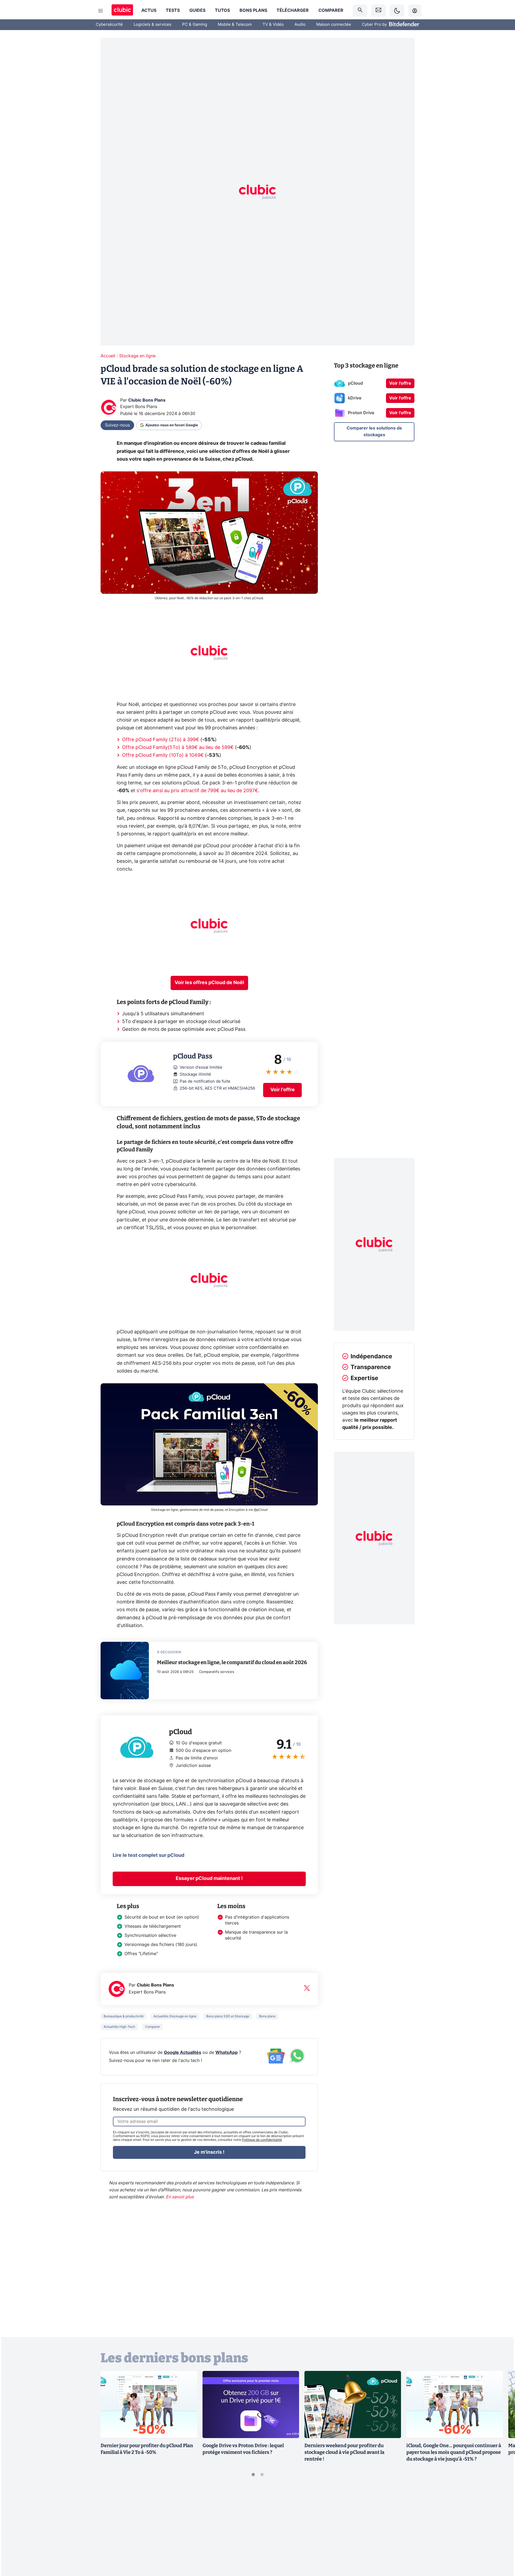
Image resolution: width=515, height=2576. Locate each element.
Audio (300, 25)
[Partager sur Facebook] (502, 2530)
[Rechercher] (360, 11)
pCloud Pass (115, 1046)
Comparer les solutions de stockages (374, 431)
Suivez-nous (117, 425)
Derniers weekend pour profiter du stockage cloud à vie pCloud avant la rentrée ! (344, 2452)
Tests (173, 10)
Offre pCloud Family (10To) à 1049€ (163, 755)
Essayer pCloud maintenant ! (209, 1879)
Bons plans (253, 10)
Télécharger (293, 10)
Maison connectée (334, 25)
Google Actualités (183, 2053)
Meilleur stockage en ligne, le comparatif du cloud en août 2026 (232, 1662)
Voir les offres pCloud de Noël (209, 983)
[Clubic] (122, 11)
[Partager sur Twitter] (502, 2548)
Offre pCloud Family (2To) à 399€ (161, 740)
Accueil (108, 356)
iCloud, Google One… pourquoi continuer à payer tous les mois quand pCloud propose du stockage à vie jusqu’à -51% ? (454, 2452)
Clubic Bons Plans (147, 400)
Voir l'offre (283, 1090)
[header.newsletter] (378, 11)
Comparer (331, 10)
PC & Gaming (195, 25)
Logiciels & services (152, 25)
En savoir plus (180, 2197)
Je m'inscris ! (209, 2152)
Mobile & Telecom (235, 25)
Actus (149, 10)
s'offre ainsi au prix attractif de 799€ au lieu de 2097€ (197, 791)
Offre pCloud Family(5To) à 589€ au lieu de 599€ (178, 748)
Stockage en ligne (137, 356)
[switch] (397, 11)
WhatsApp (227, 2053)
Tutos (222, 10)
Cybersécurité (109, 25)
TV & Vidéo (273, 25)
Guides (197, 10)
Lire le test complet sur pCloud (148, 1855)
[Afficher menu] (101, 11)
